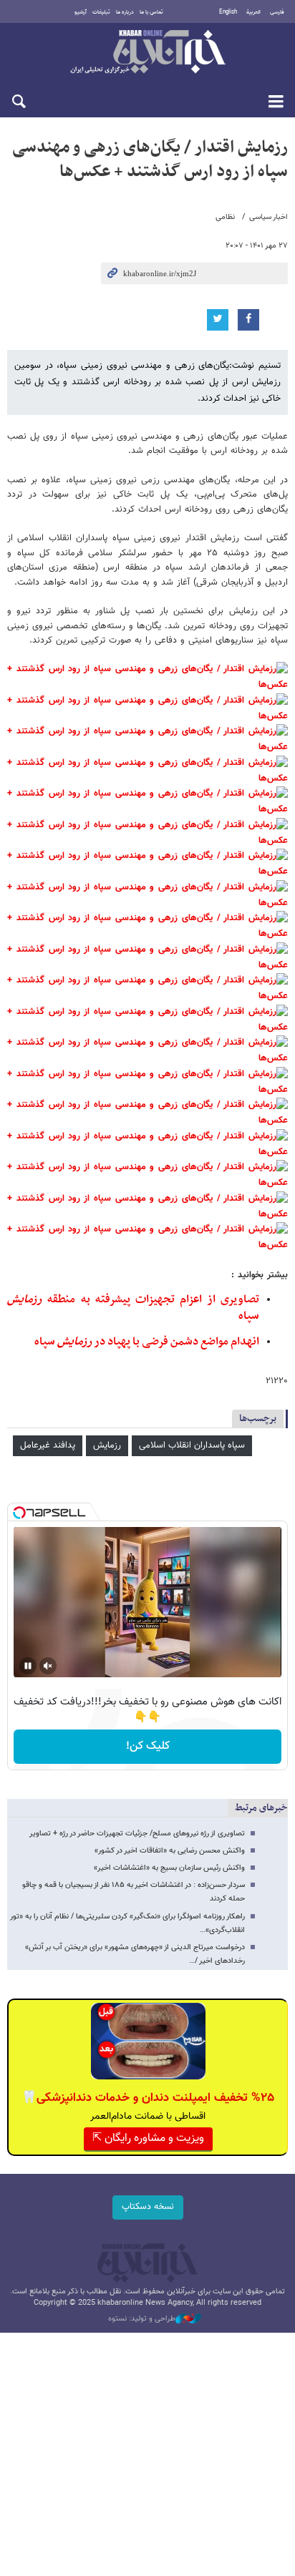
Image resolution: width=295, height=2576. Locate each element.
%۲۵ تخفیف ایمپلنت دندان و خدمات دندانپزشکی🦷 (148, 2098)
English (228, 12)
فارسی (277, 12)
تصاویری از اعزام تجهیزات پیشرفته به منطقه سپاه (133, 1308)
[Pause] (28, 1666)
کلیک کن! (148, 1746)
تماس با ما (151, 12)
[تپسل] (19, 1513)
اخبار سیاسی (269, 217)
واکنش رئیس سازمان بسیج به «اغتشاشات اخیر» (169, 1868)
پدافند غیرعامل (48, 1445)
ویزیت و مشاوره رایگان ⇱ (148, 2138)
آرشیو (81, 12)
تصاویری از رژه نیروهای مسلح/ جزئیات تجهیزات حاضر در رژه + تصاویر (137, 1834)
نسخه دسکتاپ (148, 2207)
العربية (253, 12)
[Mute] (48, 1666)
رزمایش (107, 1445)
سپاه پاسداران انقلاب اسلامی (192, 1445)
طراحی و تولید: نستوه (142, 2319)
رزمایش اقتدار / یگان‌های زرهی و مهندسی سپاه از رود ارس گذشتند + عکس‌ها (150, 160)
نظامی (225, 217)
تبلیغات (101, 12)
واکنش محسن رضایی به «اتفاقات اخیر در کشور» (170, 1851)
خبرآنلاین (147, 53)
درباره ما (125, 12)
